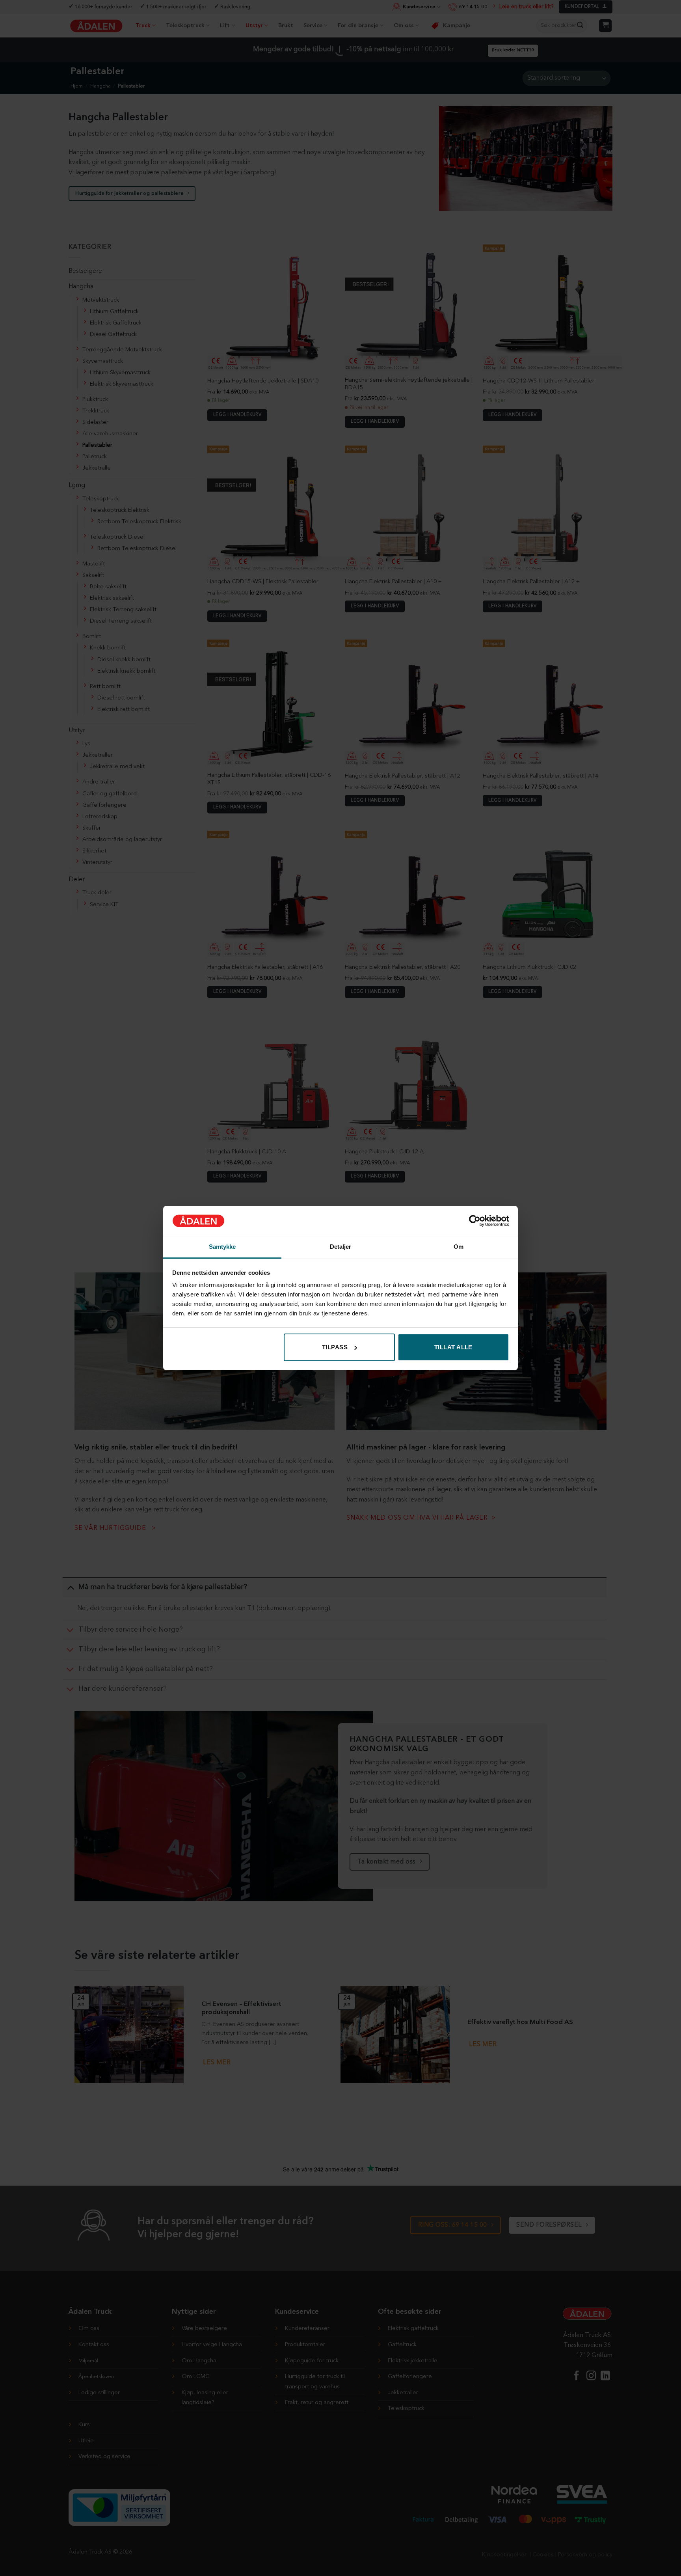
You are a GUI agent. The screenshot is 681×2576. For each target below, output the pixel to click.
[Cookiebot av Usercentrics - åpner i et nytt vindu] (475, 1221)
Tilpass (335, 1347)
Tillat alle (453, 1347)
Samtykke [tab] (222, 1247)
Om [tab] (459, 1247)
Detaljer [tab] (341, 1247)
